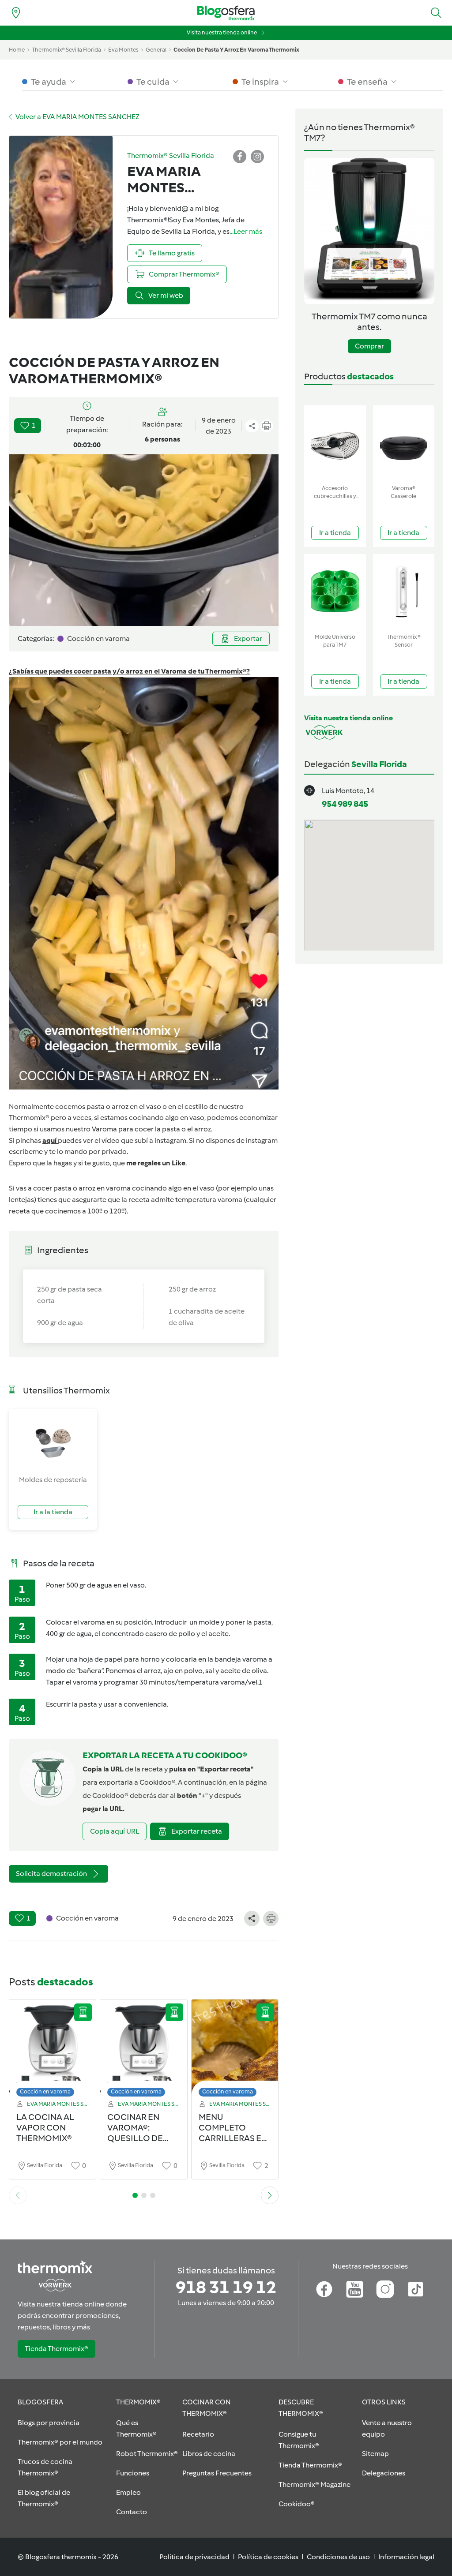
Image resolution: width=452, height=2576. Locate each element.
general (156, 50)
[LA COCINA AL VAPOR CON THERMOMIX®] (53, 2050)
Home (17, 50)
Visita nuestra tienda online (222, 32)
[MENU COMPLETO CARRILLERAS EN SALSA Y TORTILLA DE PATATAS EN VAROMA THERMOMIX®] (235, 2050)
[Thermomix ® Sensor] (404, 592)
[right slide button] (270, 2195)
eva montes (123, 50)
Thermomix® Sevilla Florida (66, 50)
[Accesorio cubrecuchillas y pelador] (335, 443)
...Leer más (246, 231)
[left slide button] (18, 2195)
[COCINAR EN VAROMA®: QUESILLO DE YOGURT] (143, 2050)
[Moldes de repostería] (53, 1442)
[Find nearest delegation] (16, 13)
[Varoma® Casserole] (404, 443)
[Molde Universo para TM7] (335, 592)
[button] (436, 13)
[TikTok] (416, 2289)
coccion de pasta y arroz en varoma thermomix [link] (236, 50)
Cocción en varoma (45, 2091)
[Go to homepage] (226, 13)
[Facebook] (324, 2289)
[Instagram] (385, 2289)
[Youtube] (355, 2289)
